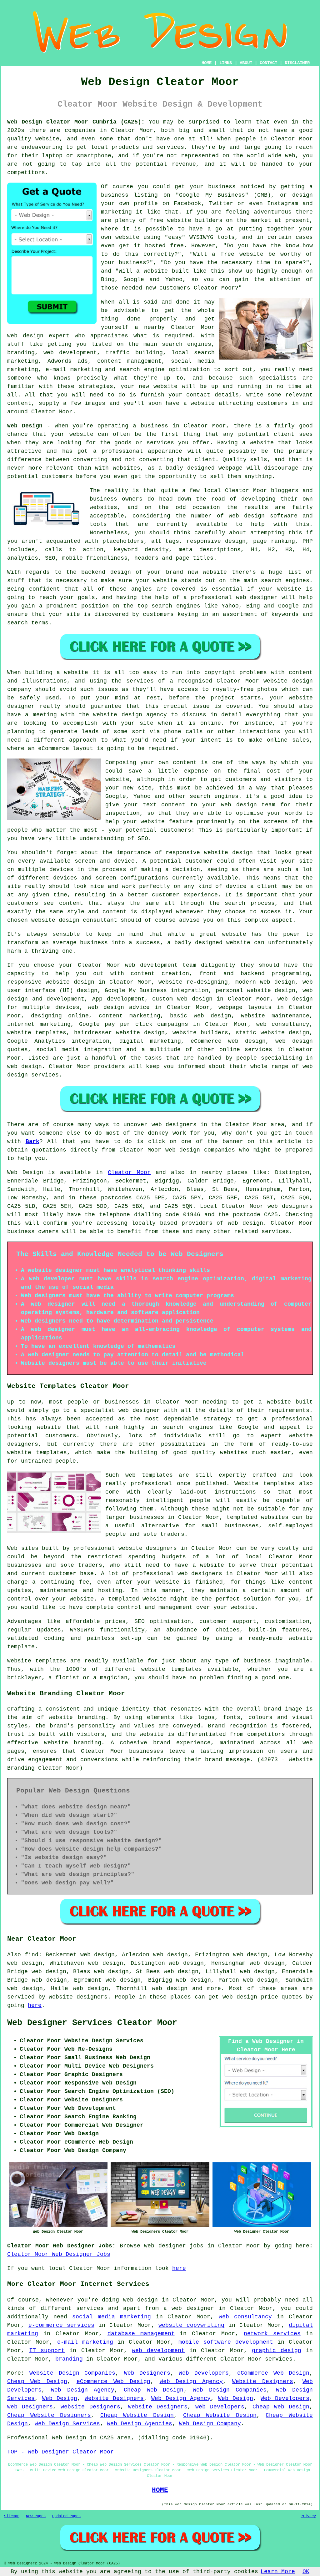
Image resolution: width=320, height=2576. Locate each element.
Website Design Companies (72, 2373)
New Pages (36, 2516)
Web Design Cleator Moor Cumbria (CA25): (76, 122)
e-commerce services (61, 2325)
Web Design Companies (230, 2390)
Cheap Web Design (37, 2382)
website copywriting (191, 2325)
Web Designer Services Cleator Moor (92, 2023)
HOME (207, 63)
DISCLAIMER (297, 63)
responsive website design (209, 853)
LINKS (226, 63)
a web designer (189, 2308)
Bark (32, 1142)
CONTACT (268, 63)
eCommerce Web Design (273, 2373)
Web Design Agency (191, 2382)
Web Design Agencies (140, 2424)
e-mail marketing (85, 2342)
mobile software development (226, 2342)
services (258, 1050)
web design (245, 1223)
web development (158, 2351)
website (47, 139)
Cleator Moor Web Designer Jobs (59, 2254)
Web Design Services (67, 2424)
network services (272, 2334)
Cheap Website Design (137, 2415)
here (35, 2005)
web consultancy (245, 2317)
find (32, 1955)
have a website (190, 403)
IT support (47, 2351)
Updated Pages (66, 2516)
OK (306, 2572)
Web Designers (147, 2373)
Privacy (308, 2516)
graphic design (277, 2351)
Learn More (278, 2572)
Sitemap (12, 2516)
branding (69, 2359)
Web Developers (204, 2373)
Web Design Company (210, 2424)
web (130, 965)
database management (141, 2334)
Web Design (25, 426)
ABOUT (246, 63)
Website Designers (263, 2382)
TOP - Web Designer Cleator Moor (60, 2452)
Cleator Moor (129, 1172)
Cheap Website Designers (49, 2415)
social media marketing (112, 2317)
